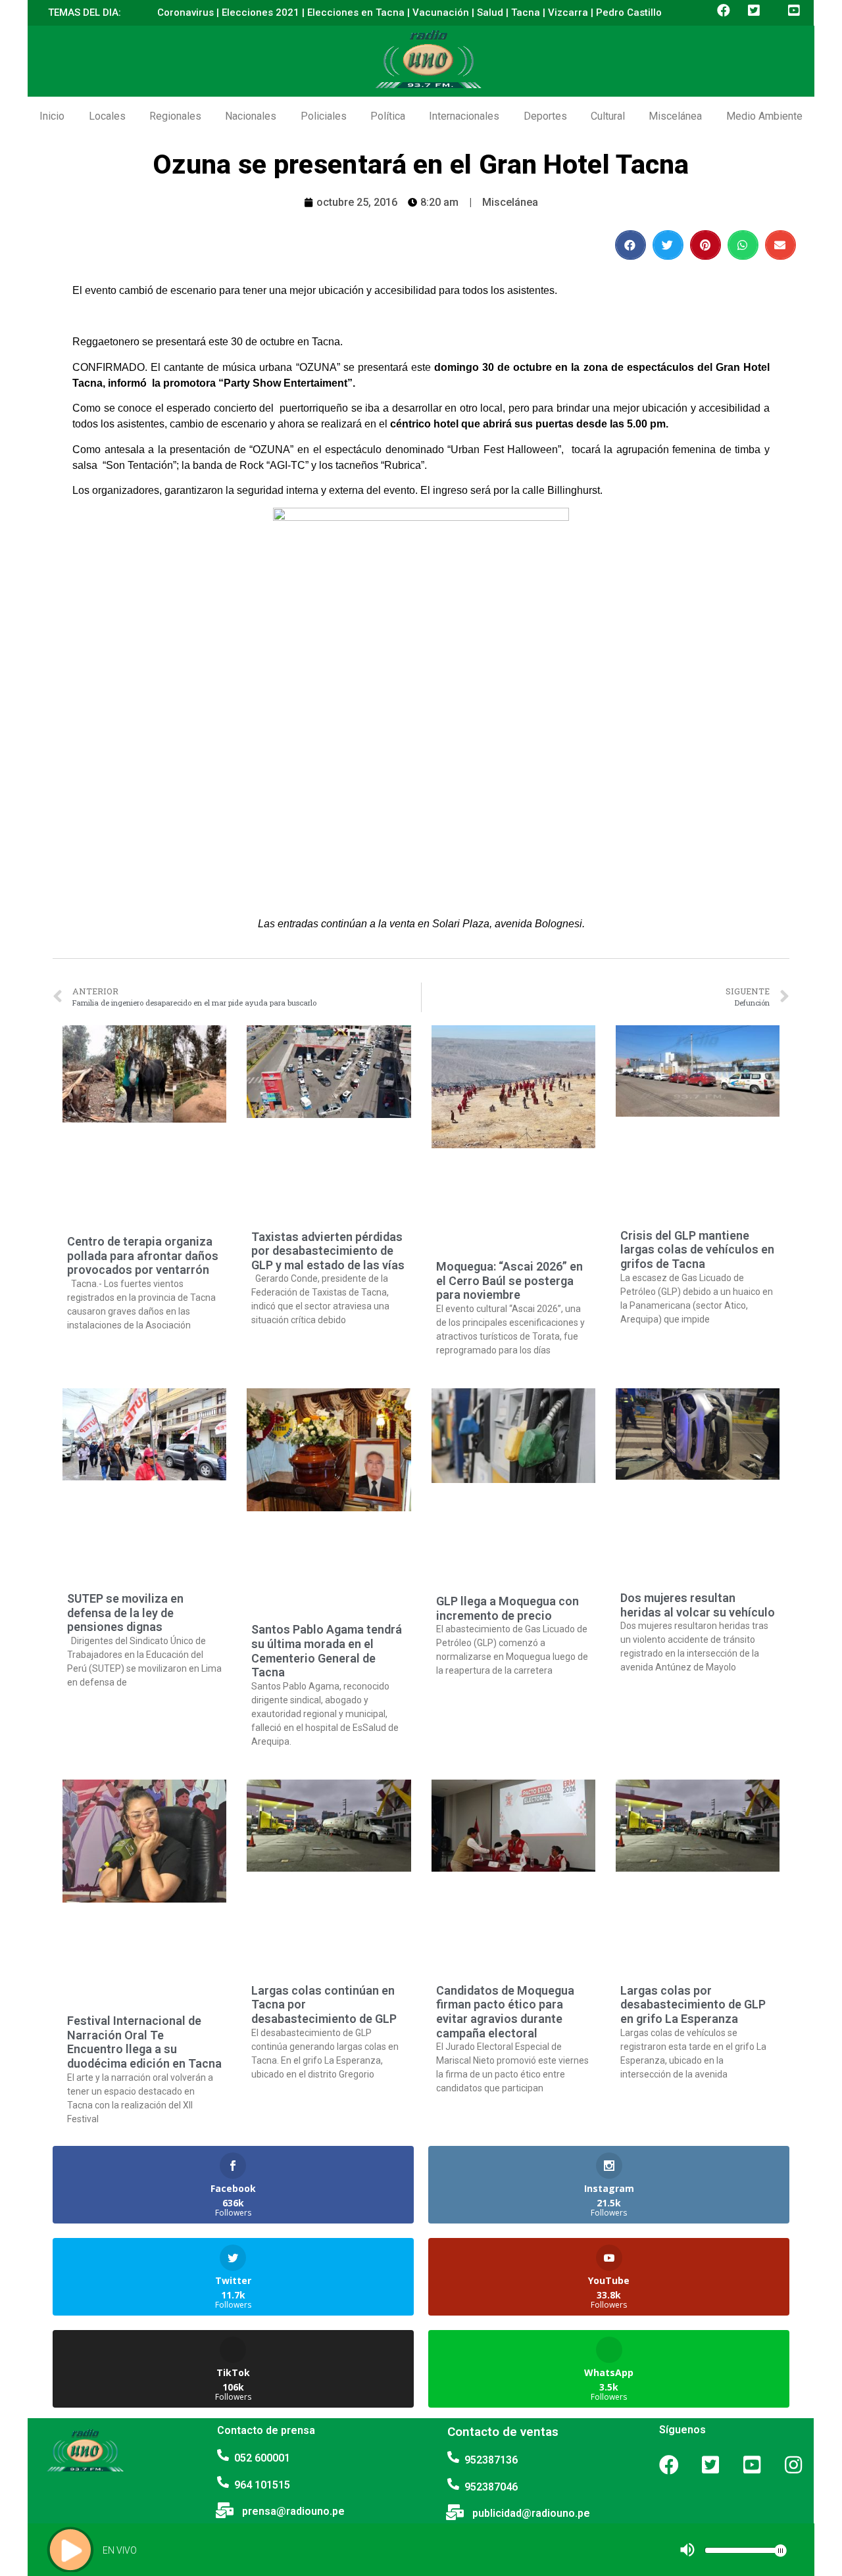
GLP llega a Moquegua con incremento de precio (508, 1608)
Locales (107, 116)
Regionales (175, 116)
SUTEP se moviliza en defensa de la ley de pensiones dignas (125, 1613)
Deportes (545, 116)
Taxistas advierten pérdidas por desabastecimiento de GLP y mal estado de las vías (328, 1251)
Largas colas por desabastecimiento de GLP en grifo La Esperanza (693, 2005)
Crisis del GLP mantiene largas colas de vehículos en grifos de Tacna (697, 1250)
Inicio (52, 116)
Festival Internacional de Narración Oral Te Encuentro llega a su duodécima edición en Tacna (144, 2042)
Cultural (608, 116)
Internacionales (464, 116)
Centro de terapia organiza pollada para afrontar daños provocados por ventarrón (143, 1255)
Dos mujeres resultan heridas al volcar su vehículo (698, 1605)
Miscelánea (675, 116)
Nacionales (251, 116)
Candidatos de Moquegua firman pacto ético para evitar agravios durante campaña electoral (505, 2012)
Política (388, 116)
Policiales (324, 116)
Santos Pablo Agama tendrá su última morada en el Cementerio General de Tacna (327, 1651)
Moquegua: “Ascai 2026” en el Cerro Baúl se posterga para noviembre (509, 1280)
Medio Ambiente (764, 116)
